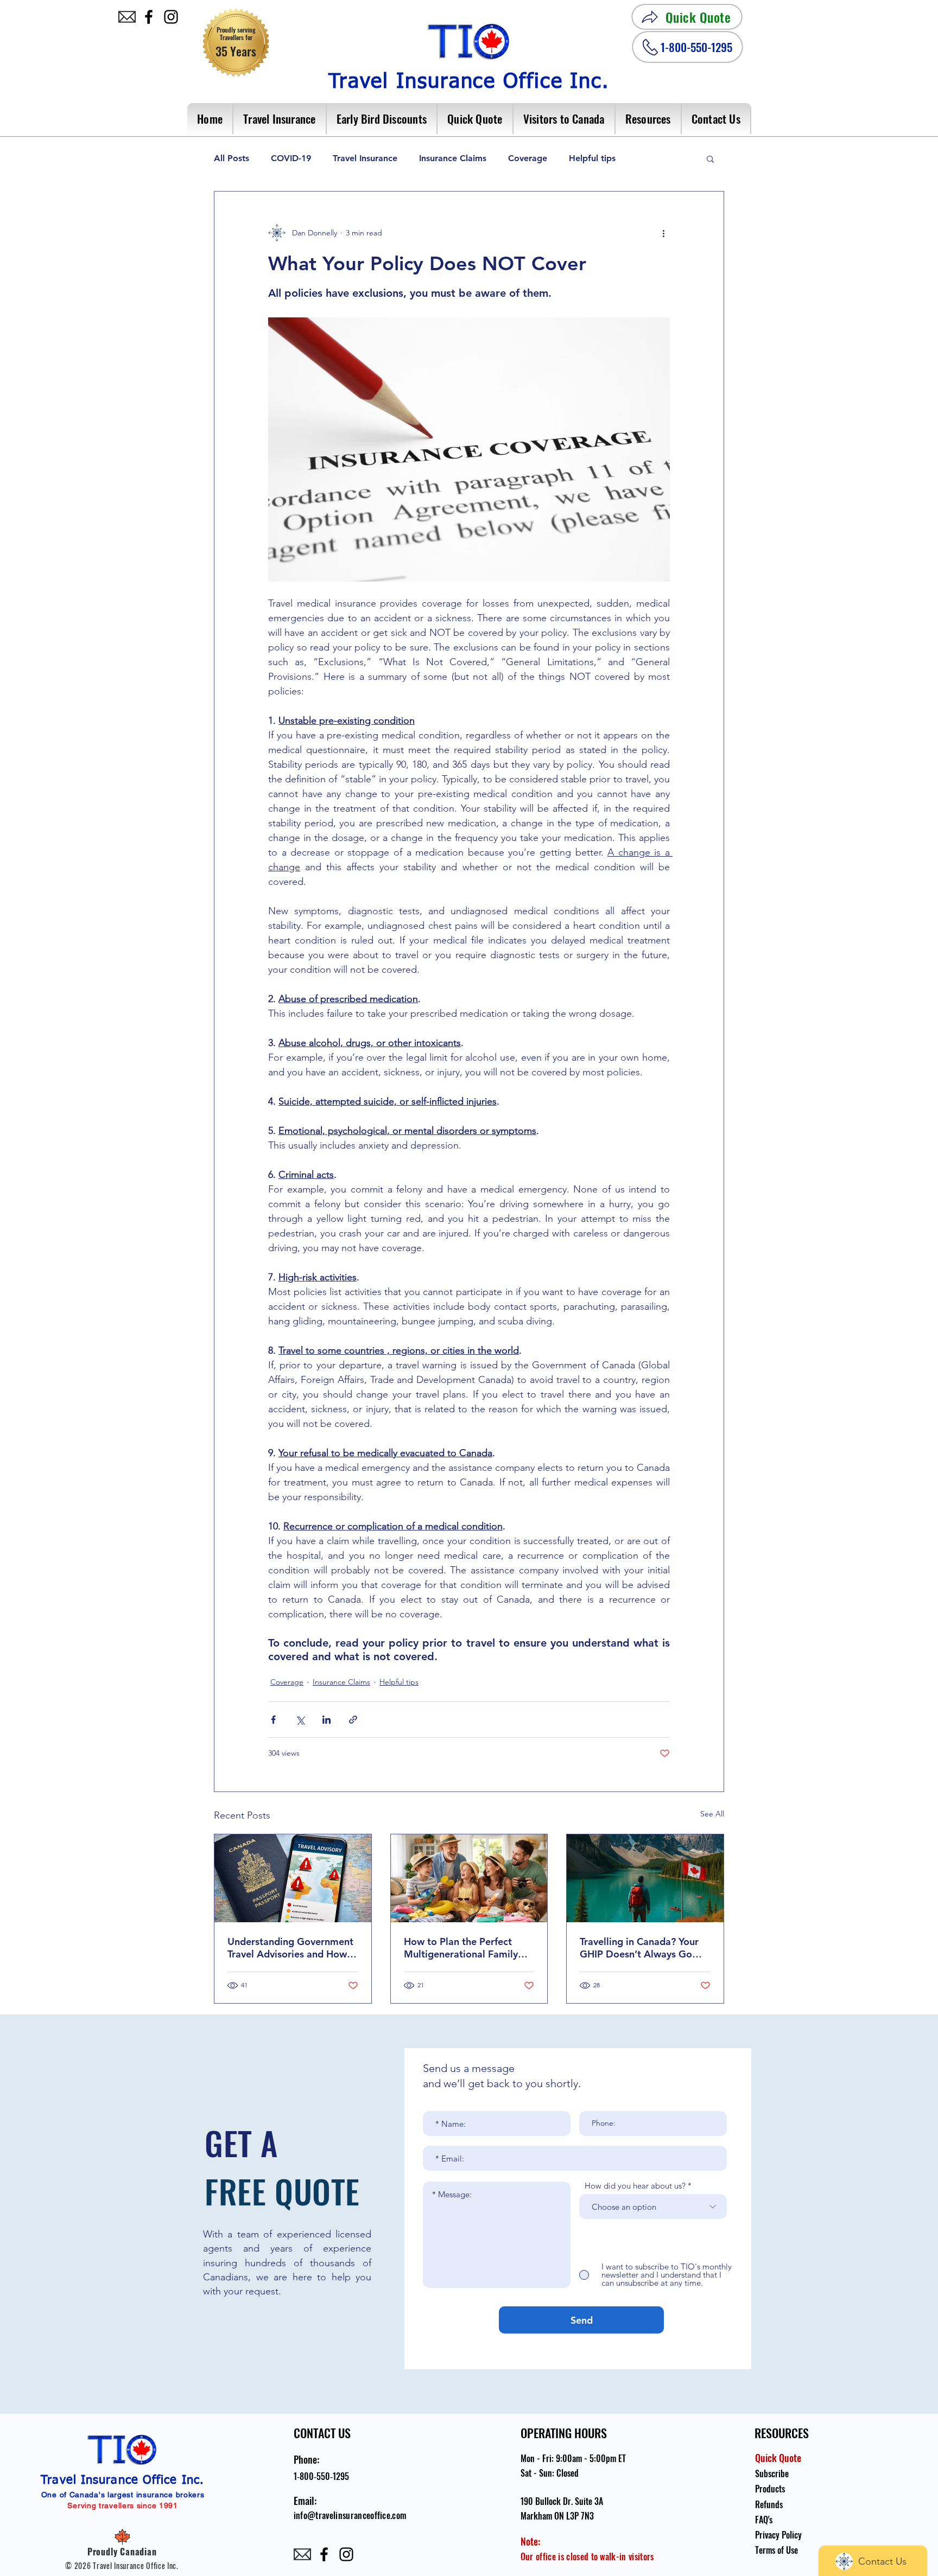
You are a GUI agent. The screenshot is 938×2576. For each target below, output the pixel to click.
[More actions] (663, 233)
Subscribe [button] (772, 2473)
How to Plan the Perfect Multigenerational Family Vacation (461, 1948)
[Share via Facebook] (273, 1720)
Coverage (528, 158)
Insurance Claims (453, 158)
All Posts (232, 158)
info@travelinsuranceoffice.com (350, 2515)
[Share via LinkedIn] (327, 1720)
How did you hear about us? (635, 2186)
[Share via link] (353, 1720)
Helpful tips (592, 158)
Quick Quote (778, 2458)
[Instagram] (171, 17)
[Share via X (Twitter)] (300, 1720)
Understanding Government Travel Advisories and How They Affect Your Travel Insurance (290, 1948)
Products (770, 2489)
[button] (280, 119)
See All (712, 1814)
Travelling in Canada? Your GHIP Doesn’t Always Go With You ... (639, 1948)
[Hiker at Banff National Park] (645, 1878)
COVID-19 (291, 158)
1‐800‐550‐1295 (321, 2476)
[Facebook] (149, 17)
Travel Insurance (365, 158)
